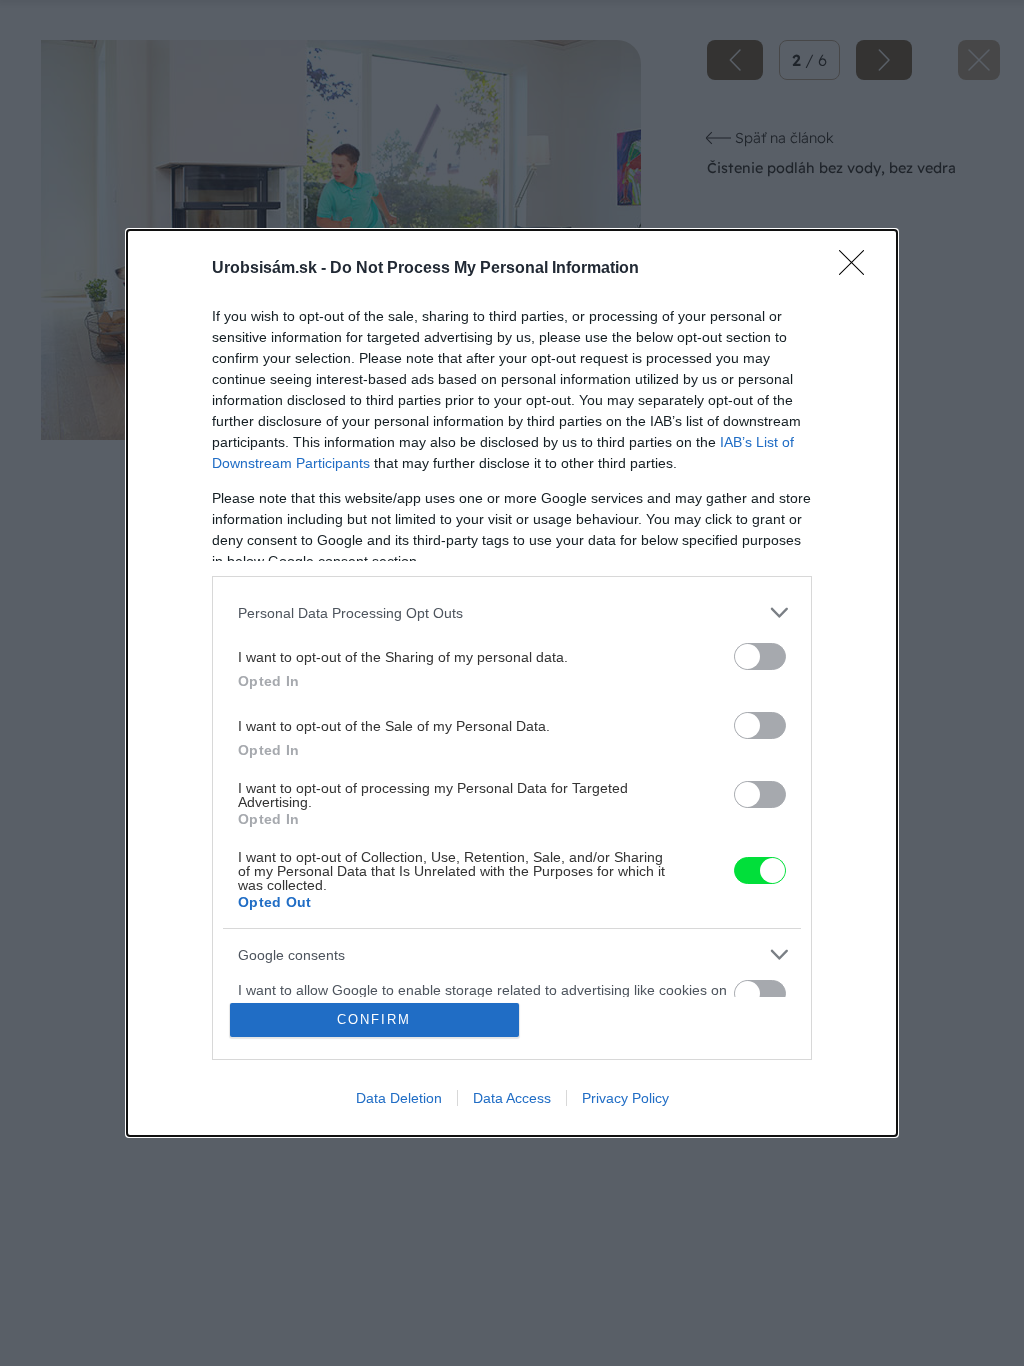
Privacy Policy (625, 1098)
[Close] (858, 269)
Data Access (512, 1098)
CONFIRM (374, 1019)
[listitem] (512, 612)
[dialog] (512, 683)
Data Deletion (399, 1098)
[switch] (760, 656)
